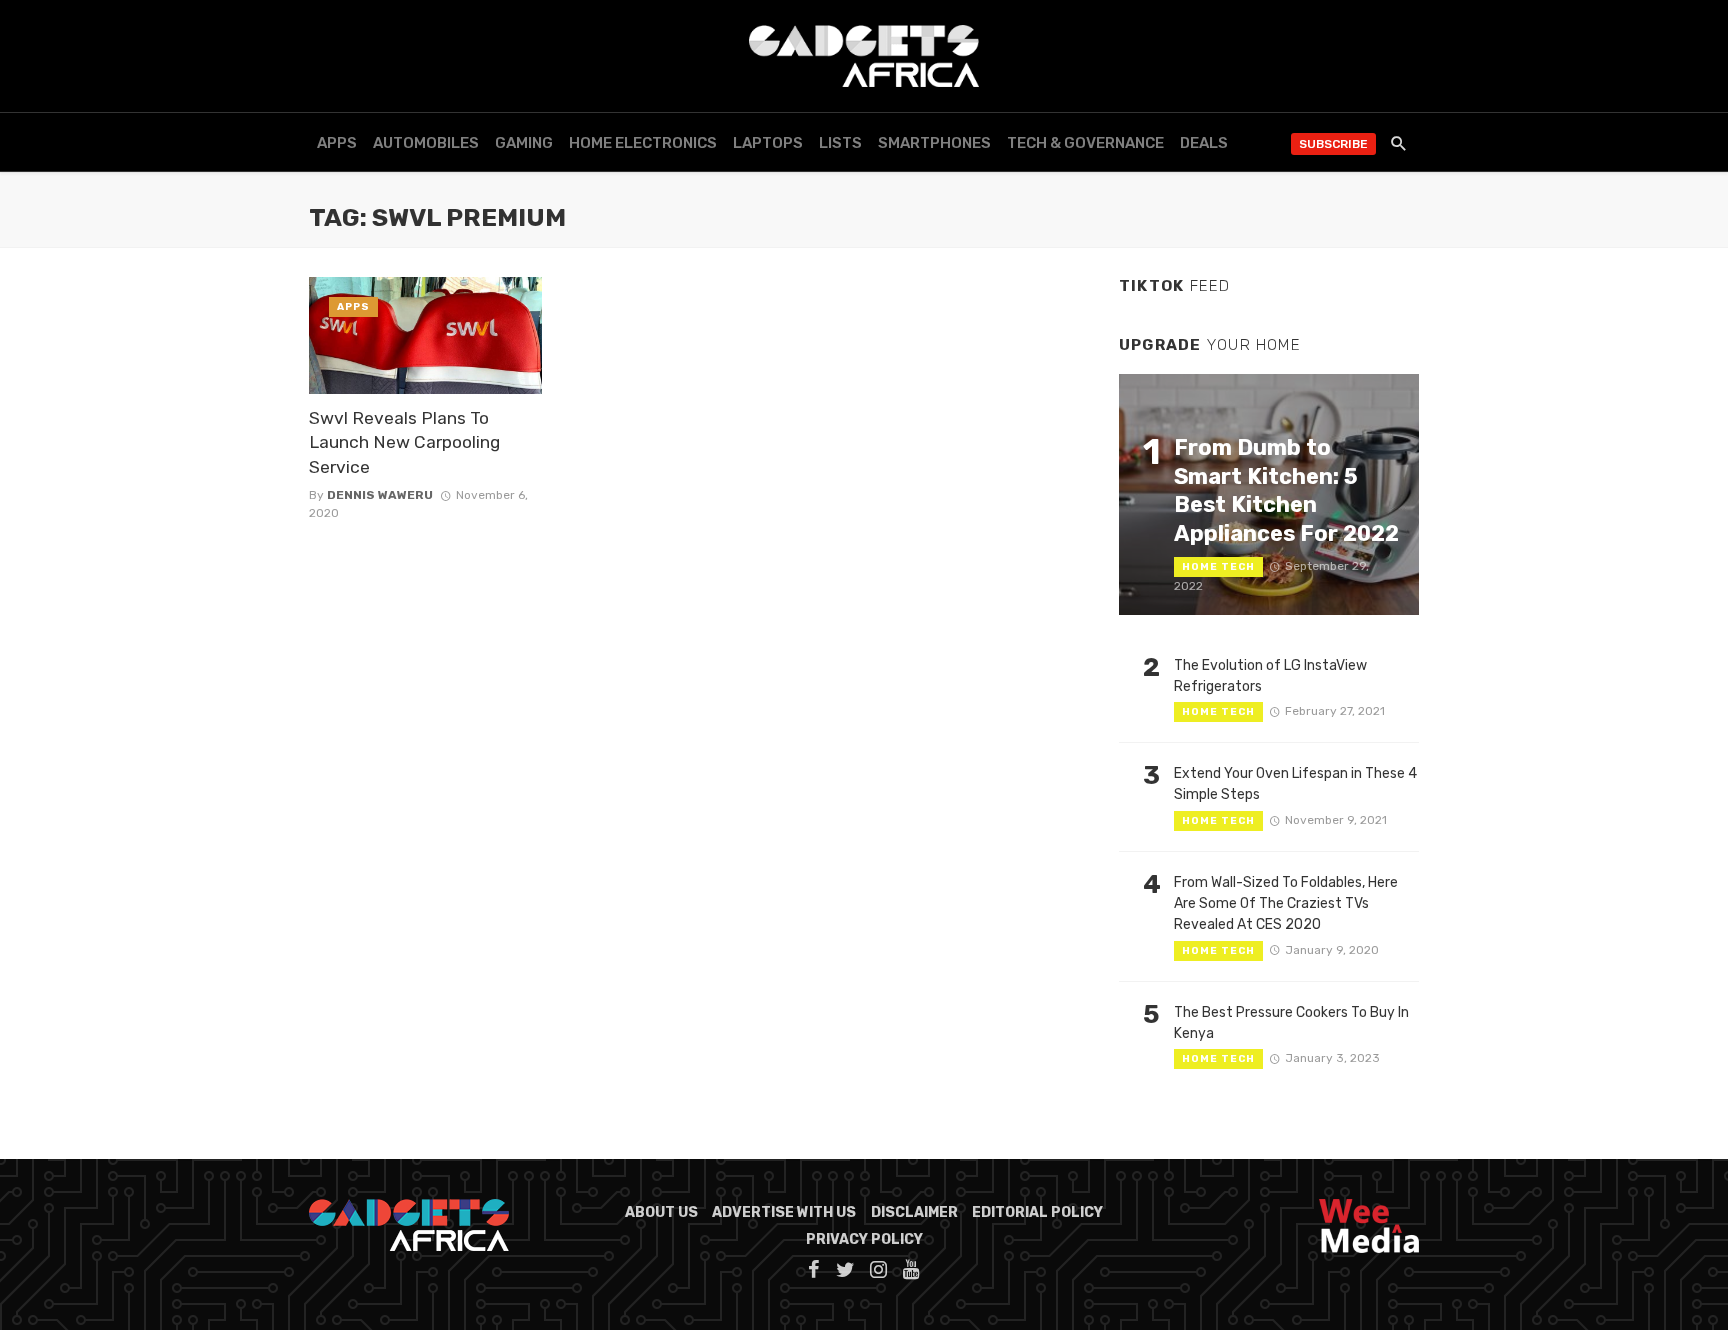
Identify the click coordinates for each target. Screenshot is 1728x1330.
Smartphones (934, 143)
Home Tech (1218, 567)
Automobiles (426, 143)
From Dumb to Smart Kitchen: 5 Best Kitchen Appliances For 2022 (1286, 490)
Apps (337, 143)
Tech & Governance (1085, 143)
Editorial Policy (1037, 1212)
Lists (840, 143)
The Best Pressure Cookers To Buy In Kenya (1291, 1023)
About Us (661, 1212)
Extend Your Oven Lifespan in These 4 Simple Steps (1295, 784)
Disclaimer (914, 1212)
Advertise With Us (784, 1212)
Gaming (524, 143)
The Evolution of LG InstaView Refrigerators (1270, 676)
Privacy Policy (864, 1239)
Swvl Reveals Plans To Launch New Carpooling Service (404, 442)
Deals (1204, 143)
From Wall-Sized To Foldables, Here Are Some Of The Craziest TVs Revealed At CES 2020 (1286, 903)
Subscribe (1333, 144)
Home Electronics (643, 143)
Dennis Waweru (380, 495)
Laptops (768, 143)
